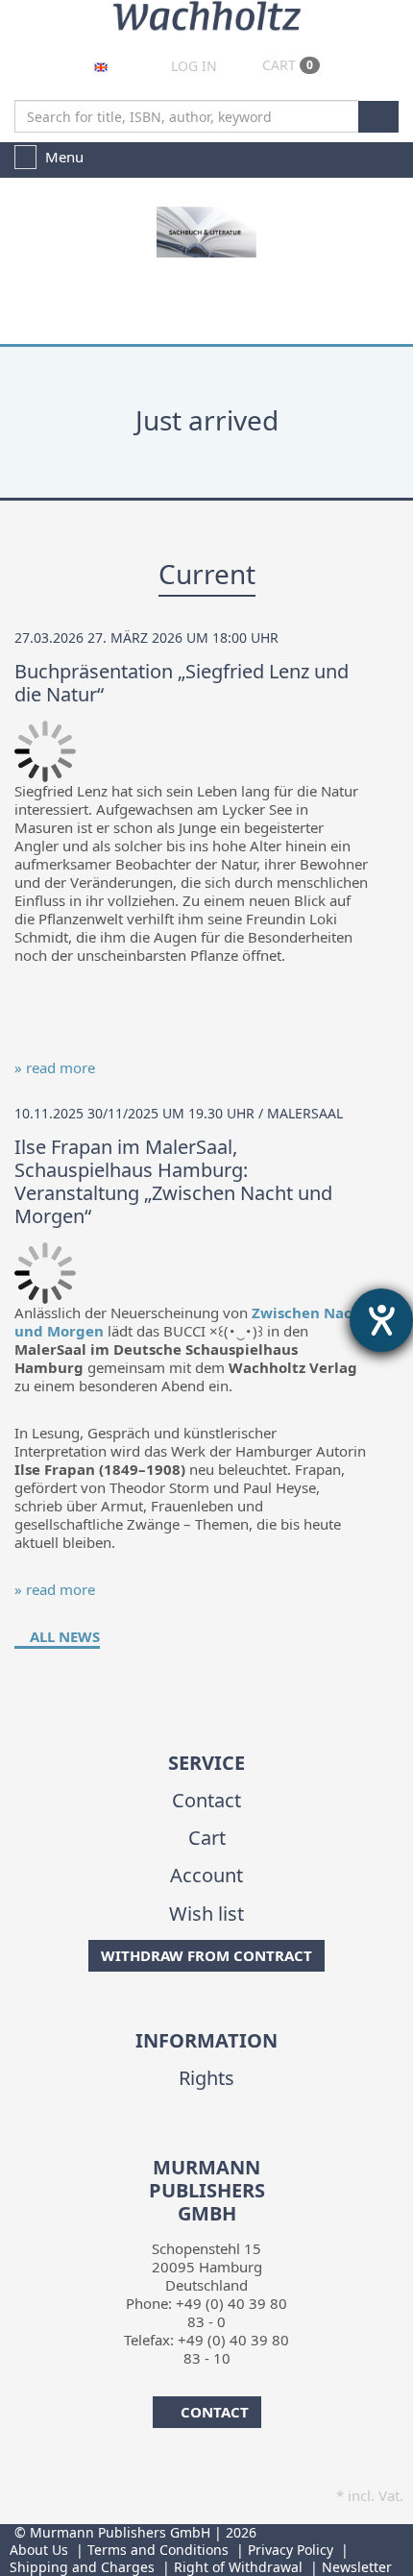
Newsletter (357, 2567)
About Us (39, 2550)
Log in (192, 66)
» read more (55, 1067)
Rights (206, 2078)
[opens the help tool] (381, 1320)
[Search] (378, 117)
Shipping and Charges (82, 2567)
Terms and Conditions (158, 2550)
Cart (286, 65)
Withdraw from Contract (206, 1955)
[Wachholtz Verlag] (206, 13)
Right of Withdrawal (238, 2567)
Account (206, 1875)
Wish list (206, 1914)
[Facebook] (190, 2144)
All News (63, 1636)
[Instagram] (219, 2144)
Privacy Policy (291, 2550)
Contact (206, 1800)
